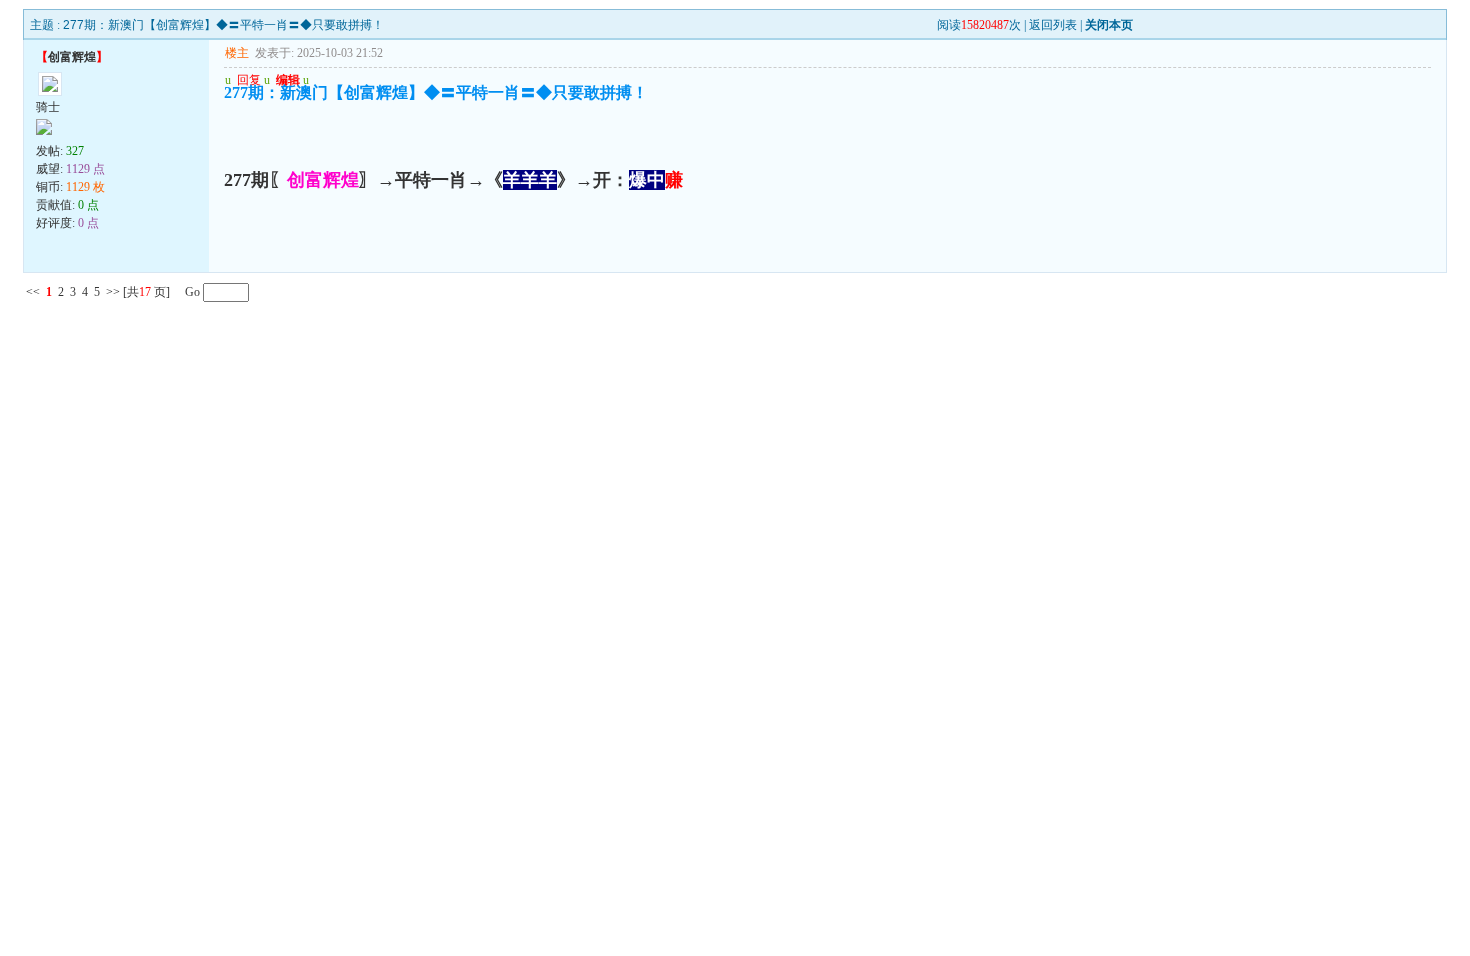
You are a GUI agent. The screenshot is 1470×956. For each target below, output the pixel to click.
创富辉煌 (72, 57)
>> (113, 292)
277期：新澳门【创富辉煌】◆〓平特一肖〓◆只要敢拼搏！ (223, 25)
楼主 (237, 53)
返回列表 (1053, 25)
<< (33, 292)
